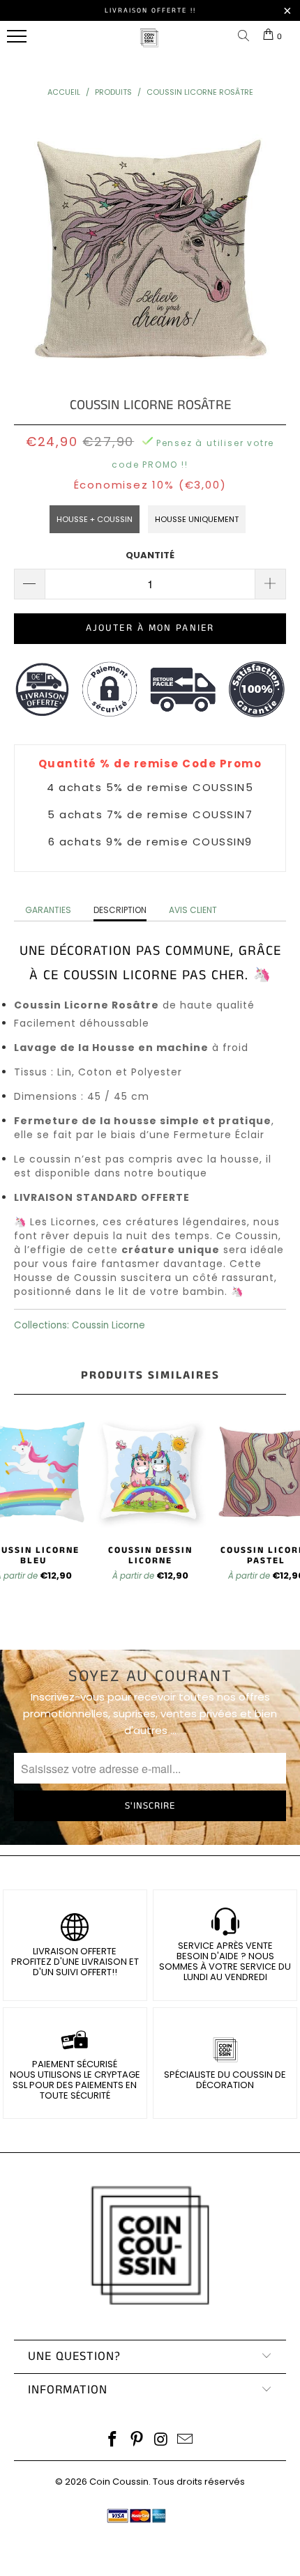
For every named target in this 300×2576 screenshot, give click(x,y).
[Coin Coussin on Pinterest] (137, 2440)
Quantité (150, 555)
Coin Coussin (119, 2482)
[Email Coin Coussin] (186, 2440)
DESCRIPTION (120, 910)
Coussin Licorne (108, 1325)
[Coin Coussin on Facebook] (113, 2440)
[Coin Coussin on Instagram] (162, 2440)
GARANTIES (48, 910)
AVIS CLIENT (193, 910)
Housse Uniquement (197, 519)
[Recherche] (246, 37)
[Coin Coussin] (149, 45)
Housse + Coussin (95, 519)
